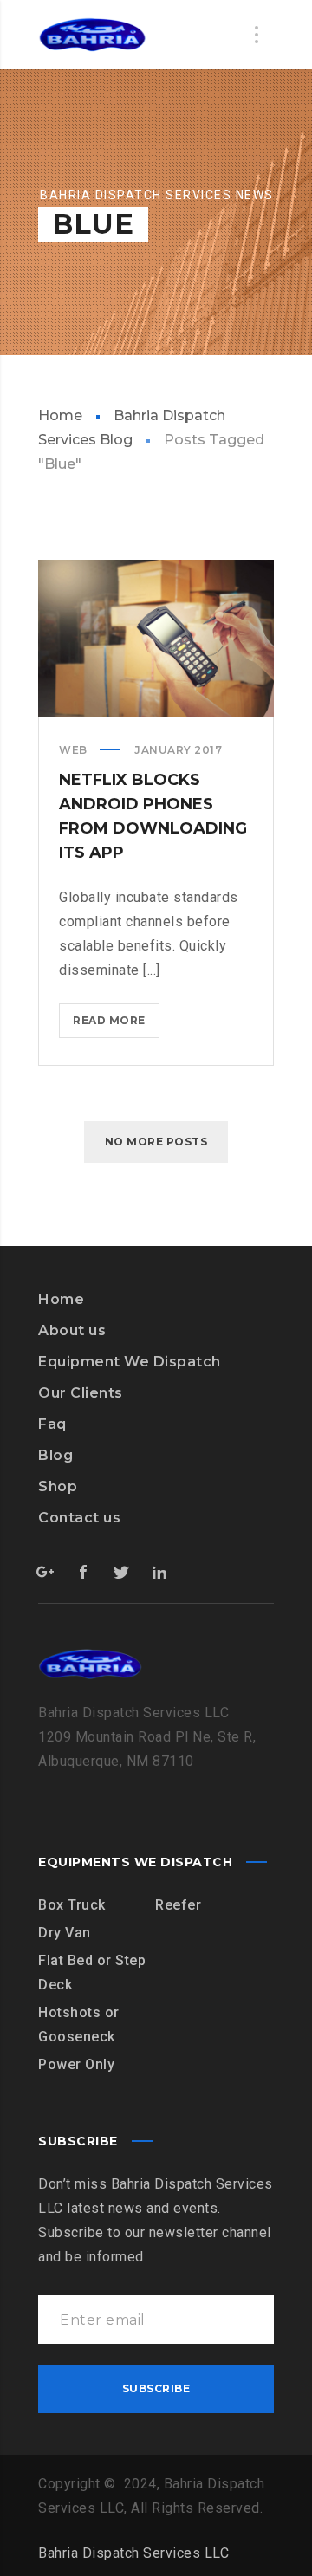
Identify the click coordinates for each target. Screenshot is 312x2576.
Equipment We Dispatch (130, 1362)
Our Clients (81, 1393)
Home (60, 415)
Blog (55, 1455)
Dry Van (65, 1933)
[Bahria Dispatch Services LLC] (92, 35)
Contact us (79, 1518)
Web (73, 750)
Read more (116, 1025)
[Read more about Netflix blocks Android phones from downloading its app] (156, 639)
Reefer (178, 1905)
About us (72, 1330)
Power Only (76, 2064)
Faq (52, 1424)
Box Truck (72, 1905)
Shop (58, 1486)
